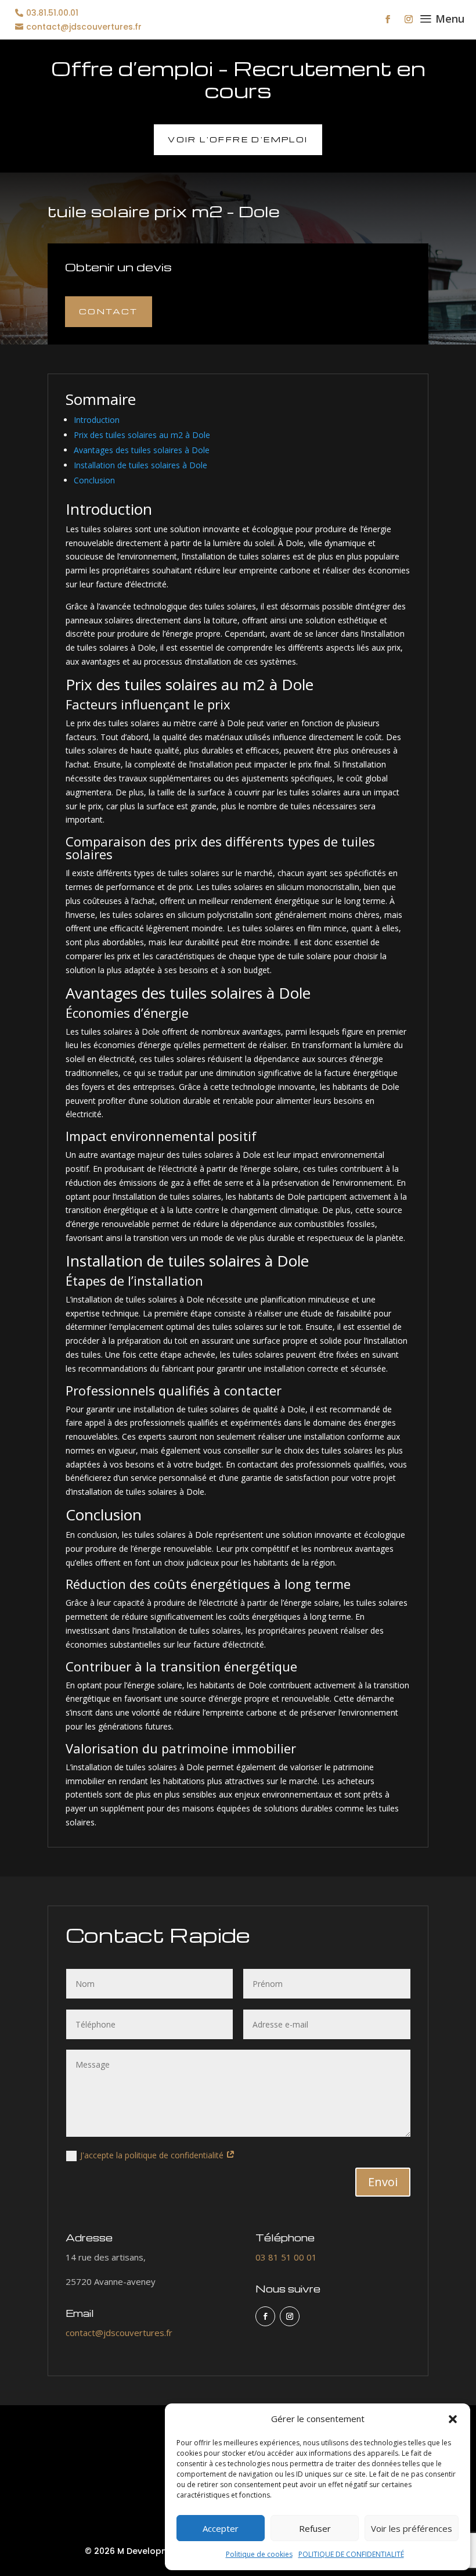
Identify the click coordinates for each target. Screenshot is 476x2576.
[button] (453, 2419)
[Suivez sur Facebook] (388, 19)
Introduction (97, 420)
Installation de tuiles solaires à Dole (140, 465)
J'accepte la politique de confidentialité (153, 2155)
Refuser (315, 2528)
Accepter (221, 2528)
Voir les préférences (412, 2528)
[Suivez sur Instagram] (409, 19)
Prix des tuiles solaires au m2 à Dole (142, 435)
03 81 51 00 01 (286, 2257)
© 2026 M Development (134, 2551)
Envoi (383, 2182)
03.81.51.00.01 (52, 13)
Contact (109, 311)
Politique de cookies (259, 2554)
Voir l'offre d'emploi (238, 139)
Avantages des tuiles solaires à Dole (142, 450)
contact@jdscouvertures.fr (84, 27)
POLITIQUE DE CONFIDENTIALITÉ (351, 2554)
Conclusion (94, 480)
